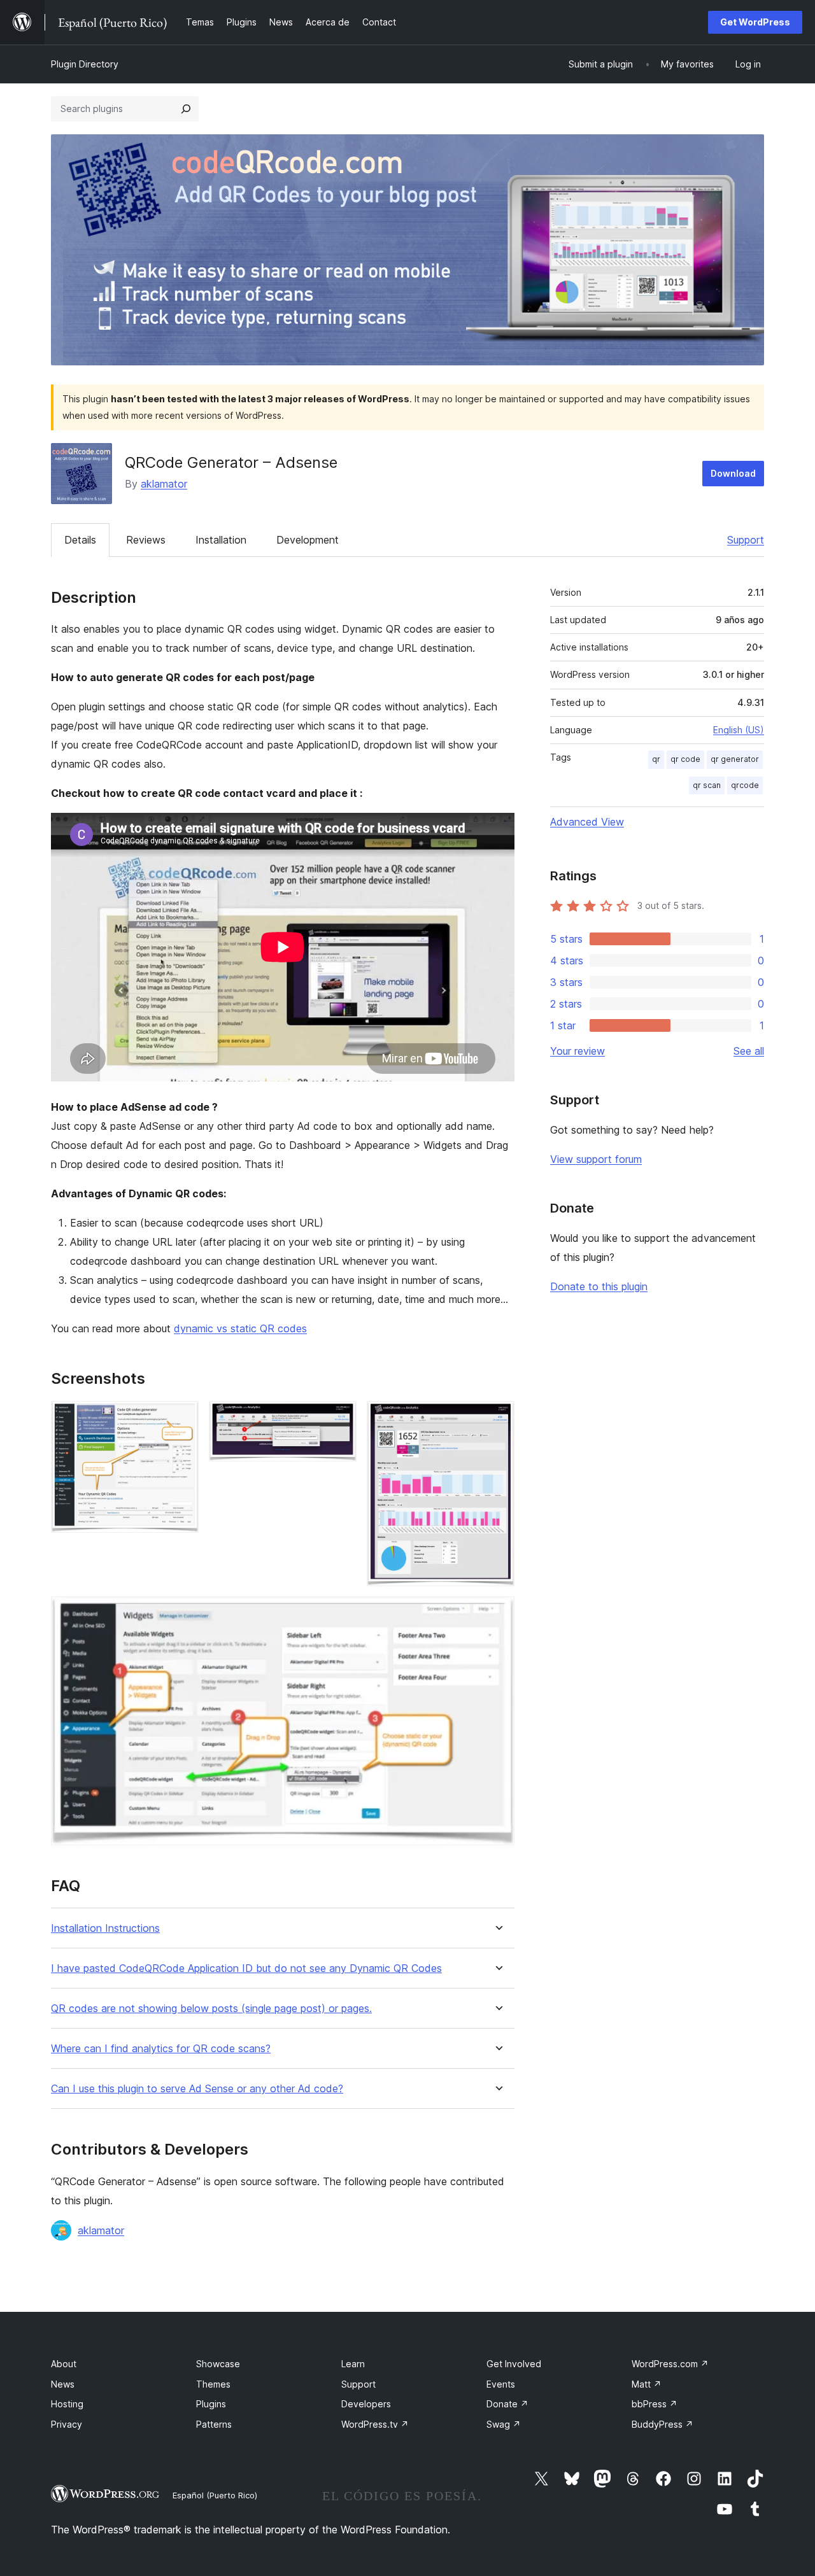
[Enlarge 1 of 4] (181, 1418)
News (63, 2384)
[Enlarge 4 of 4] (497, 1614)
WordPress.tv (375, 2424)
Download (733, 473)
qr (656, 759)
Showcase (218, 2364)
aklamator (164, 484)
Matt (647, 2384)
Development (308, 540)
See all (749, 1051)
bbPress (655, 2404)
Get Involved (514, 2364)
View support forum (596, 1159)
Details (80, 540)
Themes (213, 2384)
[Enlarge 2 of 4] (339, 1418)
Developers (366, 2404)
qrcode (745, 785)
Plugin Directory (85, 64)
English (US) (739, 730)
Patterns (214, 2424)
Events (501, 2384)
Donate (507, 2404)
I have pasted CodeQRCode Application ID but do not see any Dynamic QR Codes (246, 1968)
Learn (353, 2364)
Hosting (67, 2404)
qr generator (735, 759)
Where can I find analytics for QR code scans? (161, 2049)
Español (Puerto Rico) (215, 2495)
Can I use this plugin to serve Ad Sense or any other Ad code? (197, 2089)
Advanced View (587, 822)
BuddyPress (663, 2424)
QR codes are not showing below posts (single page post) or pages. (211, 2009)
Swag (504, 2424)
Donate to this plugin (599, 1286)
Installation (221, 540)
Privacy (67, 2424)
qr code (685, 759)
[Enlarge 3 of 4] (497, 1418)
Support (746, 540)
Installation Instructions (105, 1928)
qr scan (707, 785)
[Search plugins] (186, 109)
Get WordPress (755, 22)
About (64, 2364)
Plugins (211, 2404)
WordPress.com (670, 2364)
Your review (578, 1051)
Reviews (146, 540)
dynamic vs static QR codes (240, 1328)
